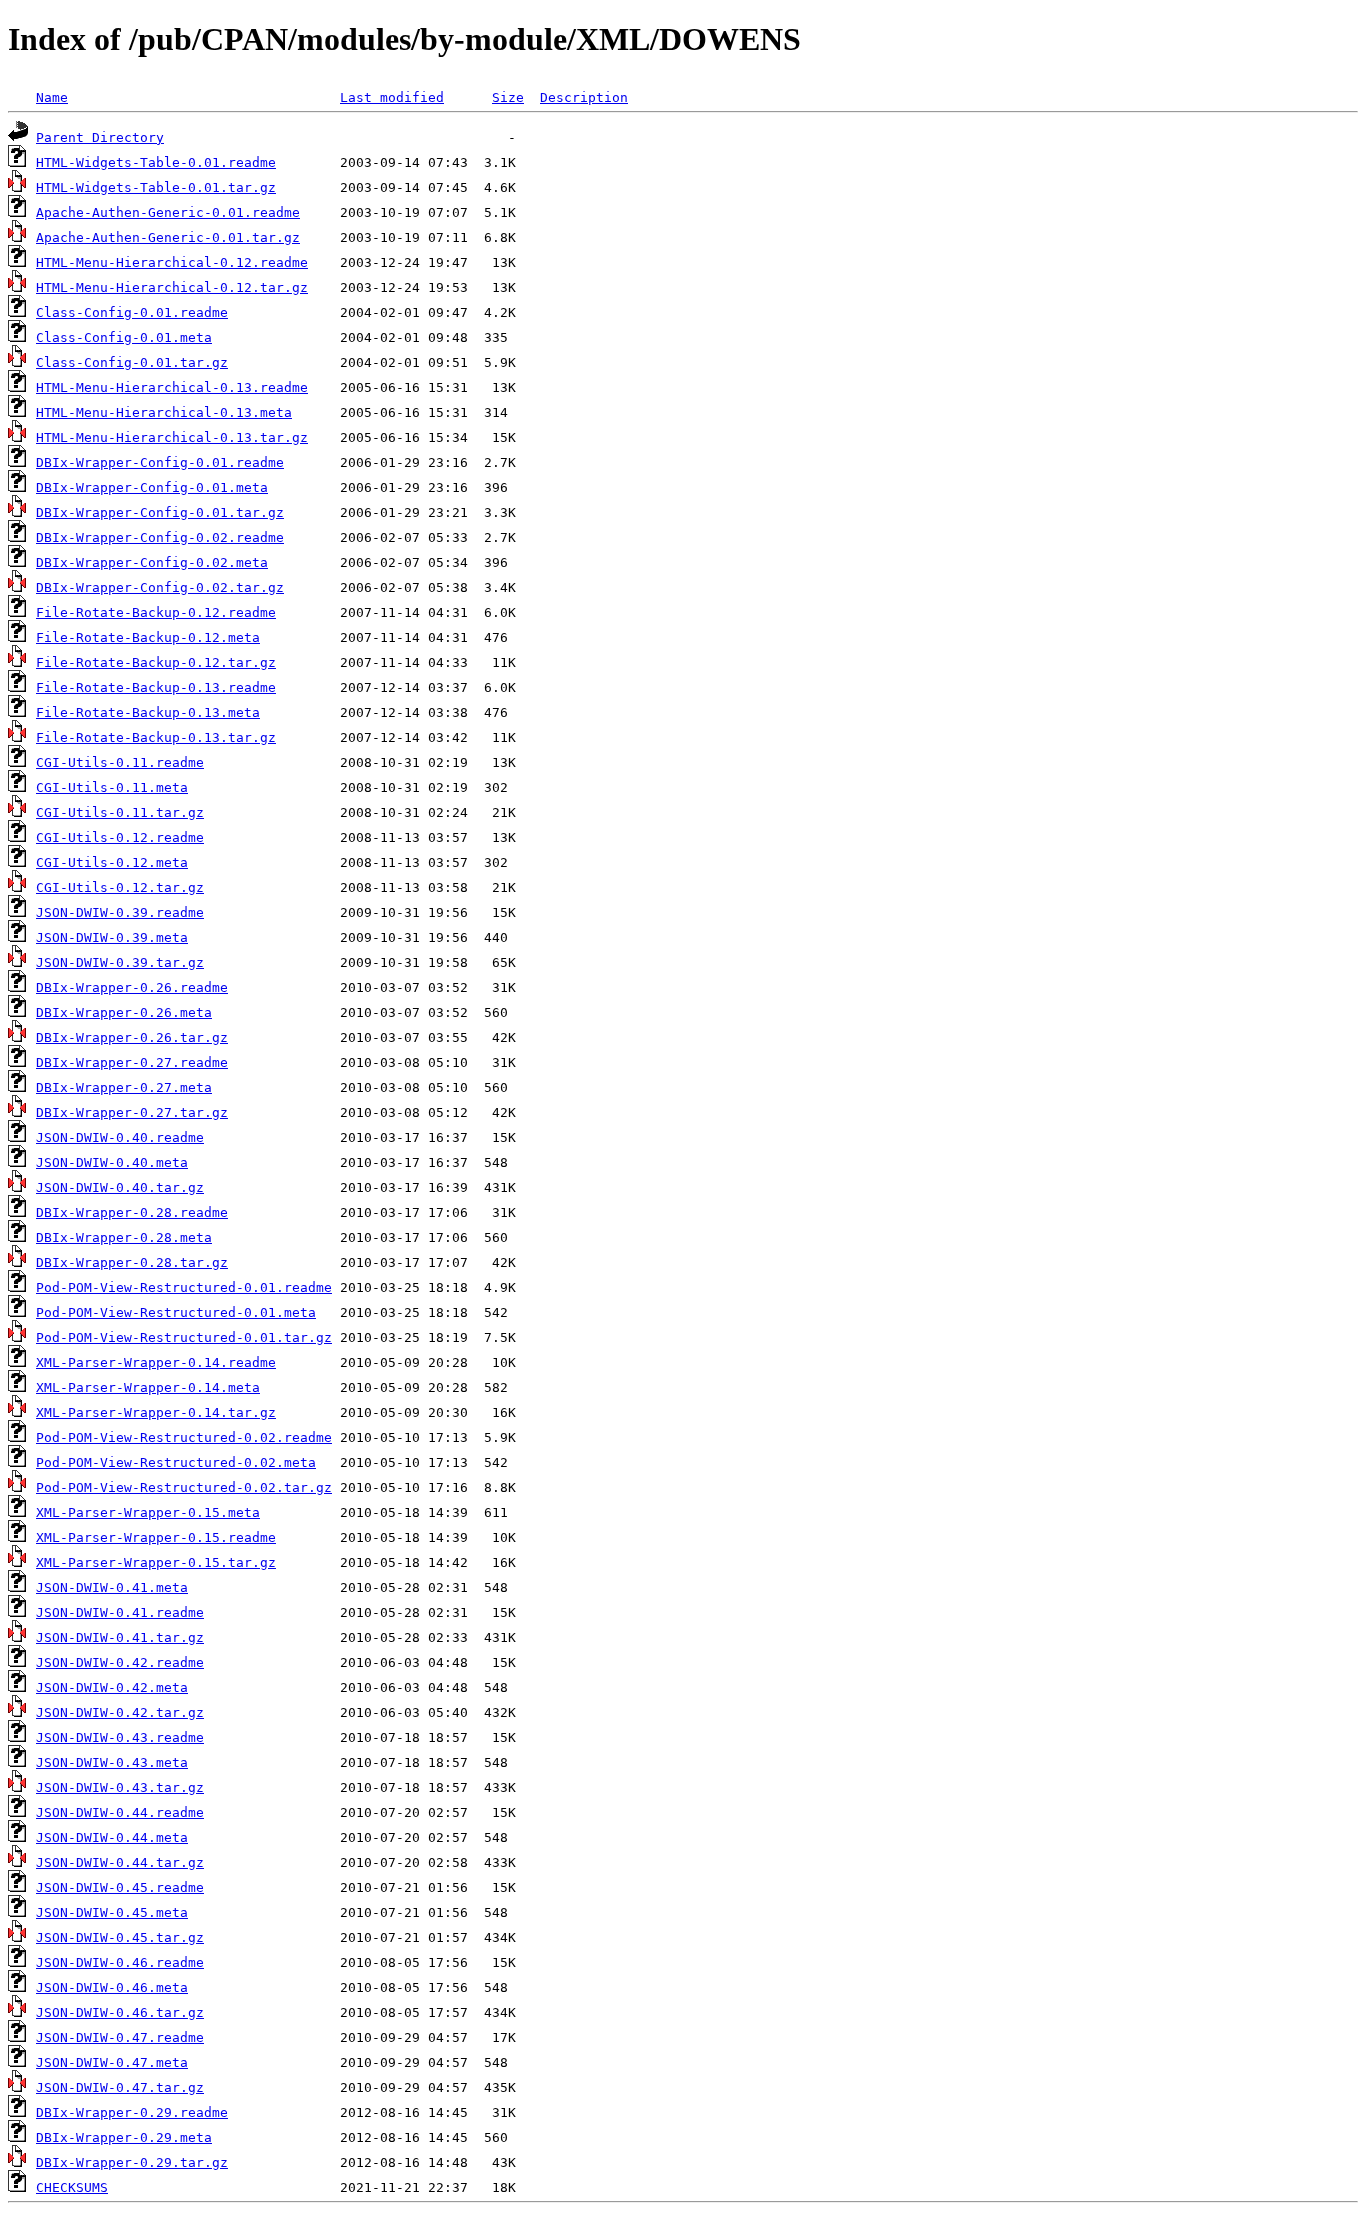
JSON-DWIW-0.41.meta (112, 1587)
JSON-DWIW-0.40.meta (112, 1162)
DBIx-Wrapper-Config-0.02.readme (160, 537)
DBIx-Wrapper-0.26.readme (132, 987)
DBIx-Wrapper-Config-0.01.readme (160, 462)
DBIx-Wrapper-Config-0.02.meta (152, 562)
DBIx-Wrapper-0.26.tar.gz (132, 1037)
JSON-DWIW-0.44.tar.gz (120, 1862)
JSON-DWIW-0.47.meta (112, 2062)
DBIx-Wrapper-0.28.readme (132, 1212)
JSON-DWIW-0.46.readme (120, 1962)
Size (508, 97)
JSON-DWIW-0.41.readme (120, 1612)
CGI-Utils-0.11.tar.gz (120, 812)
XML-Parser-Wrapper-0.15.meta (148, 1512)
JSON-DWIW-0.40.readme (120, 1137)
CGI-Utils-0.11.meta (112, 787)
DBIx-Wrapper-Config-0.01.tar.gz (160, 512)
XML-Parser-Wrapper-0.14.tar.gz (156, 1412)
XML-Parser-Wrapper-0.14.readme (156, 1362)
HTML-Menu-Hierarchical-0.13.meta (164, 412)
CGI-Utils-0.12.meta (112, 862)
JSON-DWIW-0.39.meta (112, 937)
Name (52, 97)
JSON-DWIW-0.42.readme (120, 1662)
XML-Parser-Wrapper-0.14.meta (148, 1387)
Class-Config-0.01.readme (132, 312)
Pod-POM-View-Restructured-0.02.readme (184, 1437)
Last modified (392, 97)
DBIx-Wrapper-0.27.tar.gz (132, 1112)
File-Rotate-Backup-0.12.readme (156, 612)
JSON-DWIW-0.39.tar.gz (120, 962)
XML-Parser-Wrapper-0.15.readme (156, 1537)
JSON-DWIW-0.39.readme (120, 912)
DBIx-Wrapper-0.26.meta (124, 1012)
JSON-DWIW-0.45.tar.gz (120, 1937)
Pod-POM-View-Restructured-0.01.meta (176, 1312)
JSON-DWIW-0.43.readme (120, 1737)
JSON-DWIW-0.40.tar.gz (120, 1187)
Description (584, 97)
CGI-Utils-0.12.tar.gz (120, 887)
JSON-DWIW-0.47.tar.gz (120, 2087)
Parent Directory (100, 137)
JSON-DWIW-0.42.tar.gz (120, 1712)
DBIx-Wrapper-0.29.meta (124, 2137)
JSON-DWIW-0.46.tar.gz (120, 2012)
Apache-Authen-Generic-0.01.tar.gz (168, 237)
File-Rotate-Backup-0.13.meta (148, 712)
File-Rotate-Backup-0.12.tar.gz (156, 662)
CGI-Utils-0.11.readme (120, 762)
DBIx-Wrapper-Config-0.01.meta (152, 487)
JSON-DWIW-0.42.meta (112, 1687)
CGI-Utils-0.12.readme (120, 837)
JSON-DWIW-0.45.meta (112, 1912)
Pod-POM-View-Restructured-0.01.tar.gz (184, 1337)
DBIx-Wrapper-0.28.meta (124, 1237)
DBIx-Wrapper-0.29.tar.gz (132, 2162)
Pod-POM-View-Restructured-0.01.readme (184, 1287)
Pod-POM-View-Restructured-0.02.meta (176, 1462)
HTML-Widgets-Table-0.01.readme (156, 162)
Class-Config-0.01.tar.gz (132, 362)
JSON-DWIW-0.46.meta (112, 1987)
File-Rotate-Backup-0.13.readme (156, 687)
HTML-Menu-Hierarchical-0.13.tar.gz (172, 437)
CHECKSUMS (72, 2187)
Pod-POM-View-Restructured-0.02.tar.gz (184, 1487)
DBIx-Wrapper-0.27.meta (124, 1087)
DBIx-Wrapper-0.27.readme (132, 1062)
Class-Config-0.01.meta (124, 337)
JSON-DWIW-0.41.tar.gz (120, 1637)
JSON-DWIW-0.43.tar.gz (120, 1787)
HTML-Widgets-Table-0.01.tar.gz (156, 187)
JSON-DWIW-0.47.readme (120, 2037)
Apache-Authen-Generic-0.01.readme (168, 212)
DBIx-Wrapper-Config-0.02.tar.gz (160, 587)
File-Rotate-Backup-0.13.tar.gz (156, 737)
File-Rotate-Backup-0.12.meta (148, 637)
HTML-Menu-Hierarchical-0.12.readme (172, 262)
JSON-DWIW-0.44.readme (120, 1812)
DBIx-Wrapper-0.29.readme (132, 2112)
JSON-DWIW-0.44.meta (112, 1837)
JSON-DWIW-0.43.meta (112, 1762)
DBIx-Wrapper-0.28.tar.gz (132, 1262)
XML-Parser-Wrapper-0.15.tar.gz (156, 1562)
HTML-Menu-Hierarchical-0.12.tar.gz (172, 287)
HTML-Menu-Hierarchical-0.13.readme (172, 387)
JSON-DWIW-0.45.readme (120, 1887)
